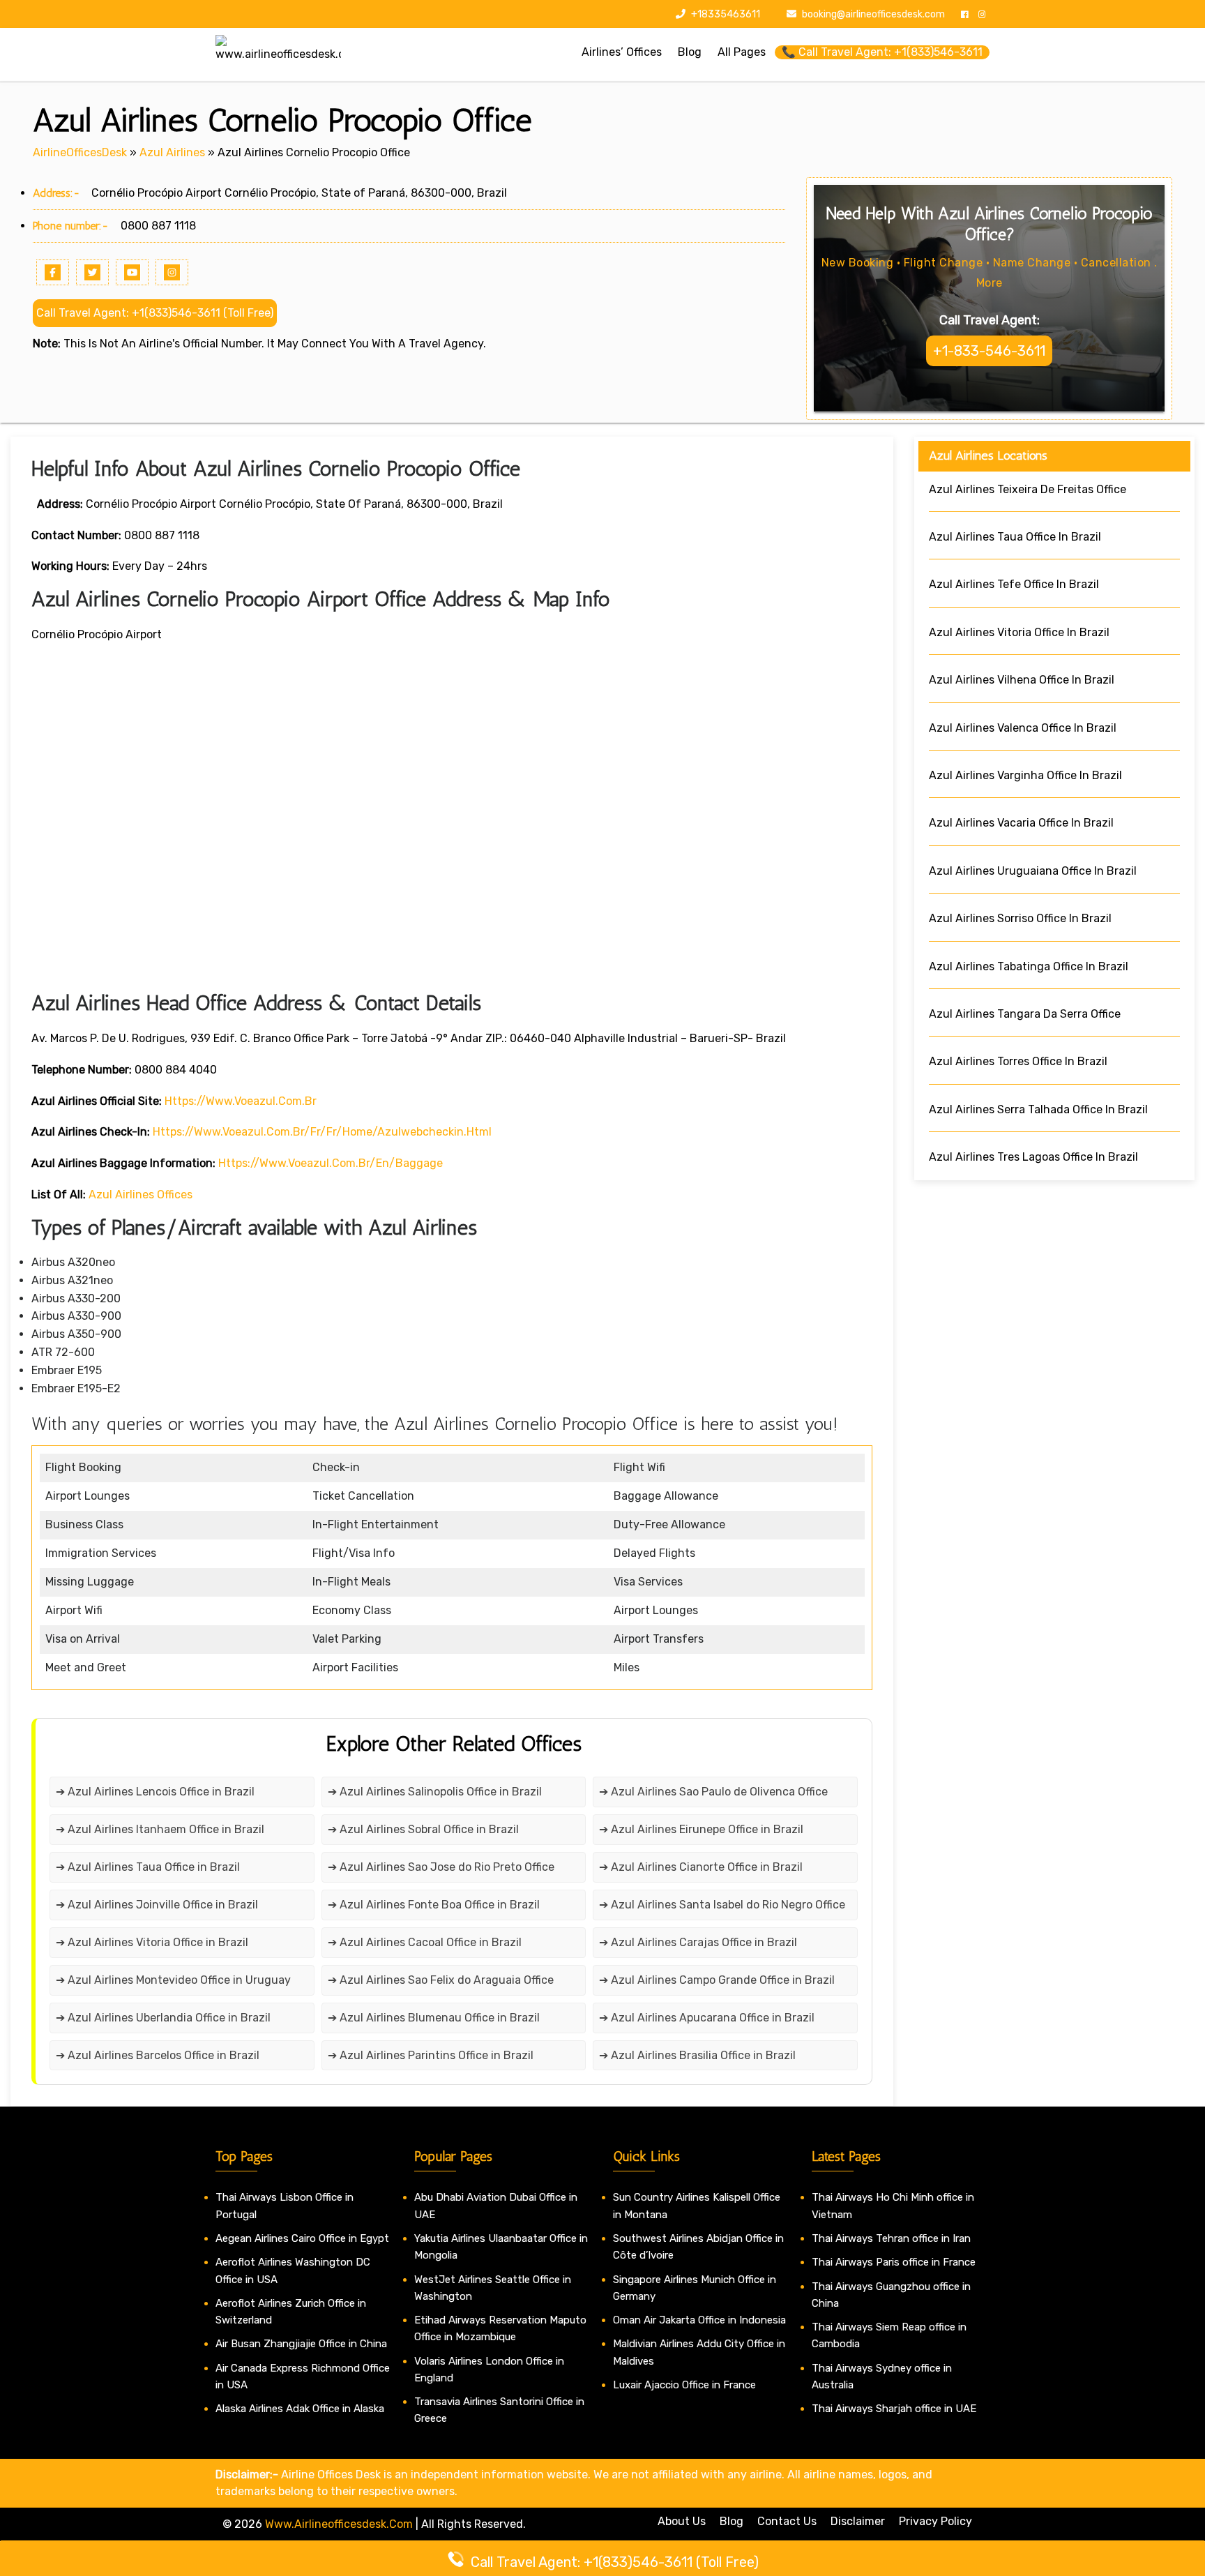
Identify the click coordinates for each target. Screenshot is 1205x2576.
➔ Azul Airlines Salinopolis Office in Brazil (435, 1792)
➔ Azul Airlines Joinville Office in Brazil (157, 1905)
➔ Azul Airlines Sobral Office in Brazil (423, 1829)
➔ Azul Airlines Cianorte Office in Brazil (701, 1867)
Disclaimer (858, 2521)
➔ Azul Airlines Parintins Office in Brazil (431, 2055)
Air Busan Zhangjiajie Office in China (301, 2344)
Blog (732, 2521)
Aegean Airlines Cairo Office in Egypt (302, 2238)
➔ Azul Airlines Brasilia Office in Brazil (697, 2055)
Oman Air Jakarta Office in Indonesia (699, 2320)
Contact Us (787, 2521)
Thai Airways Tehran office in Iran (891, 2238)
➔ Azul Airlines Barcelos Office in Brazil (158, 2055)
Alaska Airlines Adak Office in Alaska (300, 2409)
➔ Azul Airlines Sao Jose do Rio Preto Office (441, 1867)
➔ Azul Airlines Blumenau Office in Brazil (434, 2018)
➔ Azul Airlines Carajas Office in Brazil (698, 1942)
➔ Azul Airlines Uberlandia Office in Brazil (163, 2018)
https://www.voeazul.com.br (241, 1101)
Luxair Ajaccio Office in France (684, 2385)
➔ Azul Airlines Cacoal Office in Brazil (425, 1942)
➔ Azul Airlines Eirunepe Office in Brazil (701, 1829)
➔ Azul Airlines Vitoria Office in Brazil (152, 1942)
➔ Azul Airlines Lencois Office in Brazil (155, 1792)
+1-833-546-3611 (989, 351)
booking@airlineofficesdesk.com (873, 14)
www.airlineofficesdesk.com (339, 2524)
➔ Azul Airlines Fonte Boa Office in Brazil (434, 1905)
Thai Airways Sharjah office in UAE (894, 2409)
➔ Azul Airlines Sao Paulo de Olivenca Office (713, 1792)
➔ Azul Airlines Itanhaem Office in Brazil (160, 1829)
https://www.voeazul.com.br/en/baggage (331, 1163)
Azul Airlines (172, 152)
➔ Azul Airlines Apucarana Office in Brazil (707, 2018)
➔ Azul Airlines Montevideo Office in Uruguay (173, 1980)
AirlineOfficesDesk (80, 152)
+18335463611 (725, 14)
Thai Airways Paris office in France (894, 2262)
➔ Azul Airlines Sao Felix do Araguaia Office (441, 1980)
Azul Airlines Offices (141, 1195)
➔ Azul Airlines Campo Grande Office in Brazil (717, 1980)
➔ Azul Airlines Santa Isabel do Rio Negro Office (722, 1905)
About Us (682, 2521)
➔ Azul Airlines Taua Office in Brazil (148, 1867)
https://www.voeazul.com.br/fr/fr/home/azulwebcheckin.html (322, 1132)
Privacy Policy (935, 2521)
